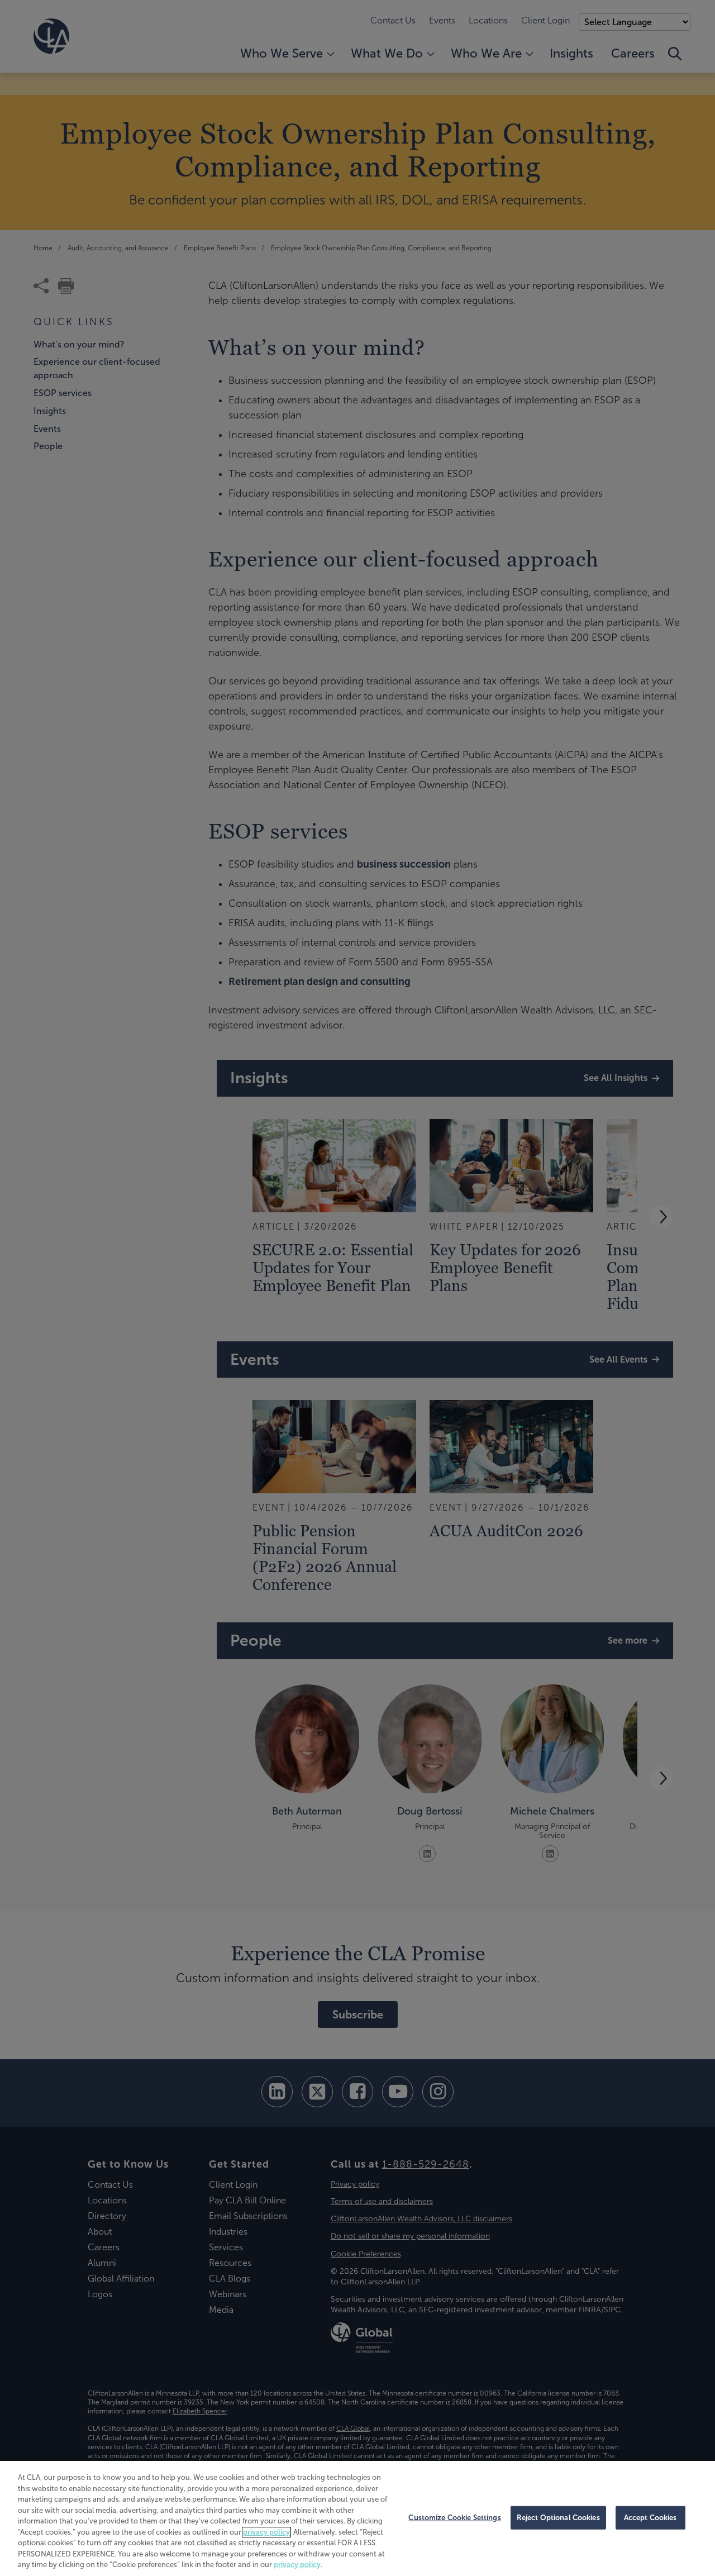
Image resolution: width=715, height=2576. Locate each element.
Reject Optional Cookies (558, 2518)
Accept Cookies (650, 2518)
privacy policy (266, 2532)
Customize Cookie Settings (454, 2518)
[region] (357, 2518)
